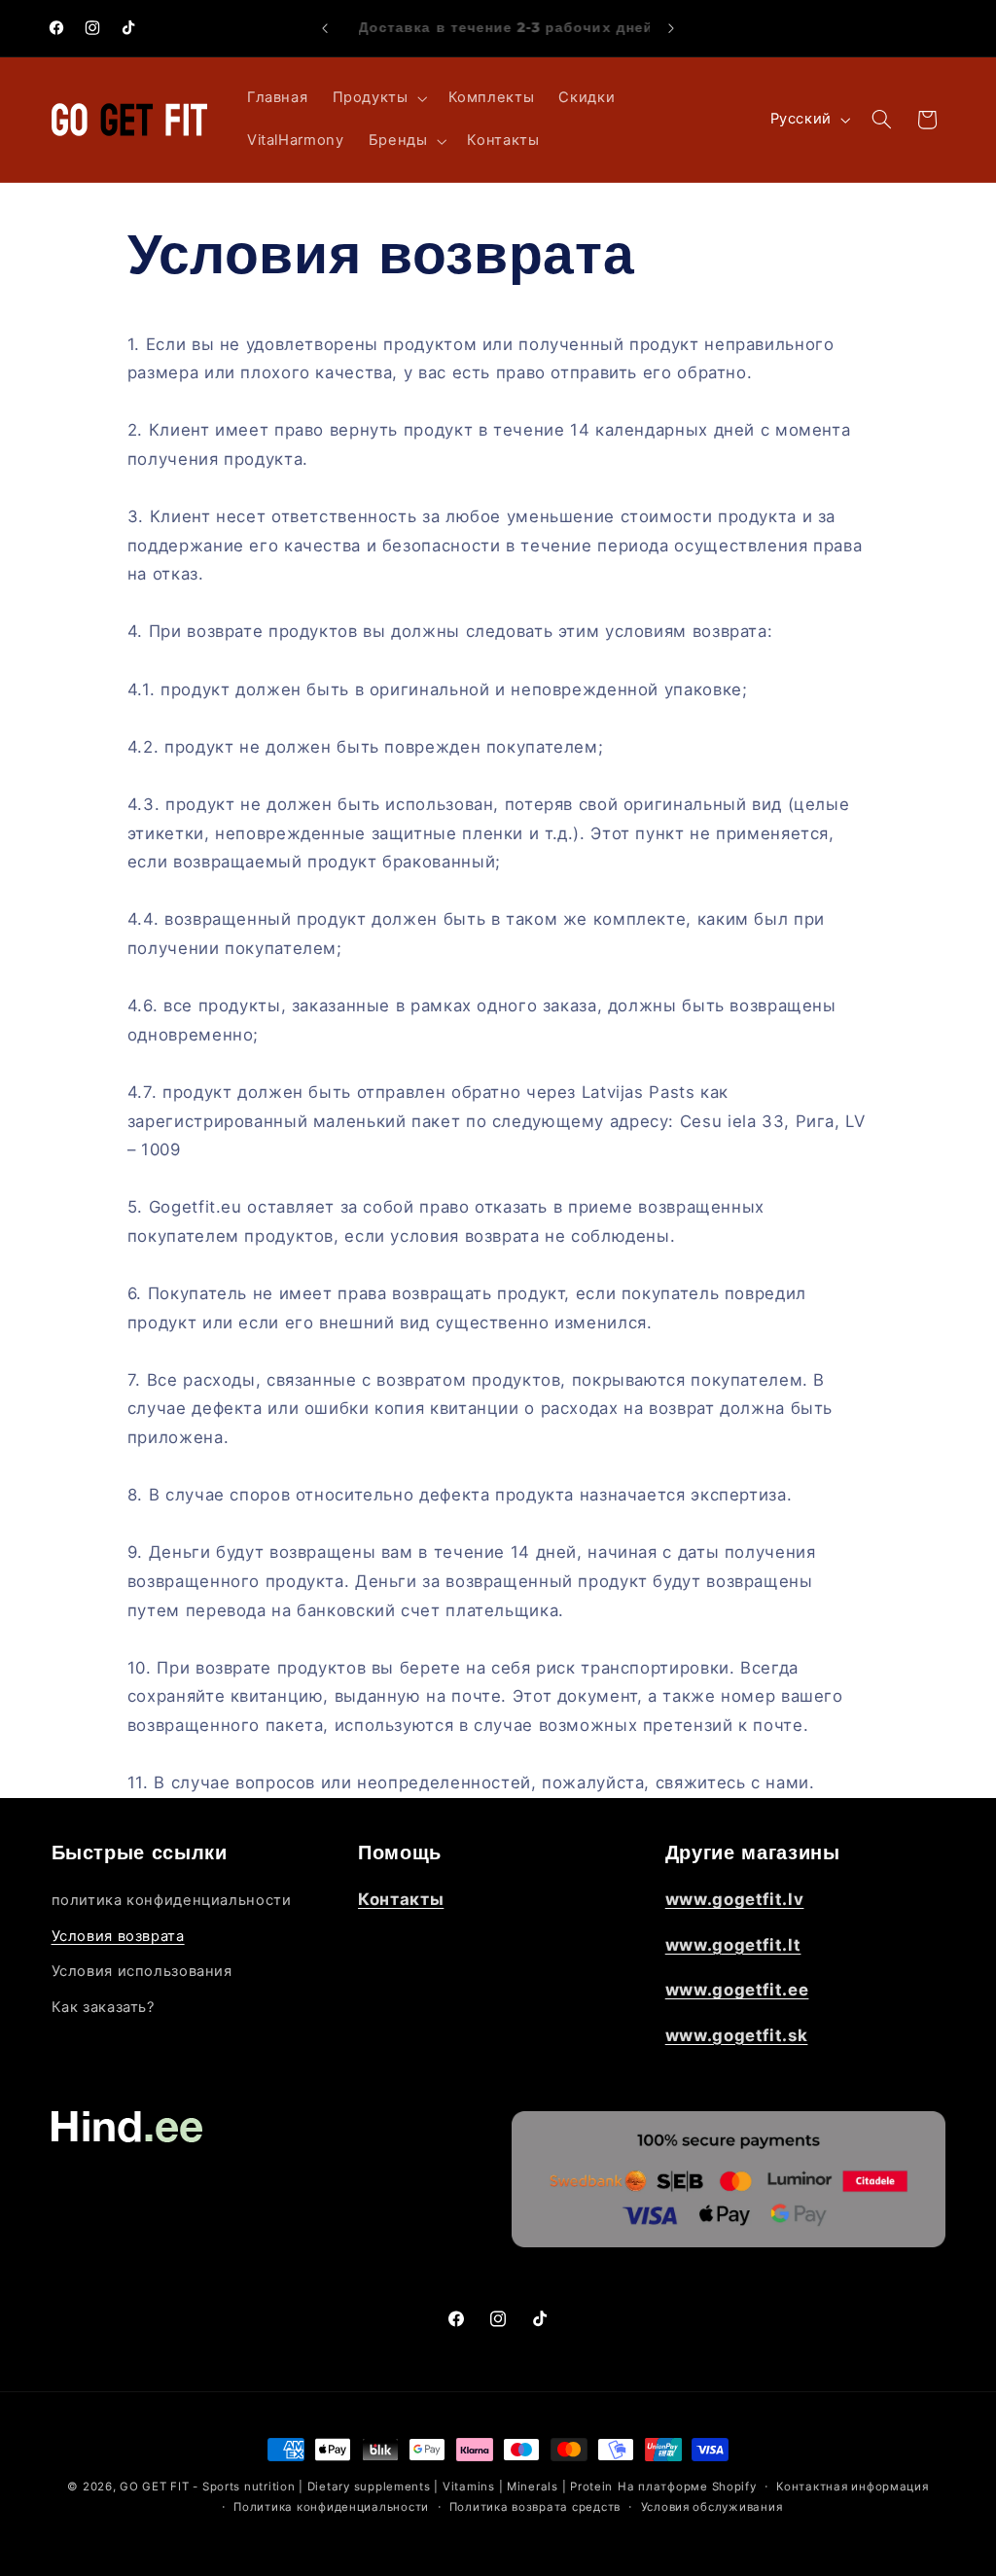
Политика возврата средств (535, 2507)
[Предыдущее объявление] (325, 28)
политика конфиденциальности (172, 1900)
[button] (378, 98)
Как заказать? (103, 2007)
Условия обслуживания (712, 2507)
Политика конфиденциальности (331, 2507)
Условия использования (142, 1971)
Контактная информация (852, 2487)
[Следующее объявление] (671, 28)
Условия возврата (118, 1936)
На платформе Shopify (687, 2487)
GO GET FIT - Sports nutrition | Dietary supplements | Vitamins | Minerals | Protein (366, 2487)
